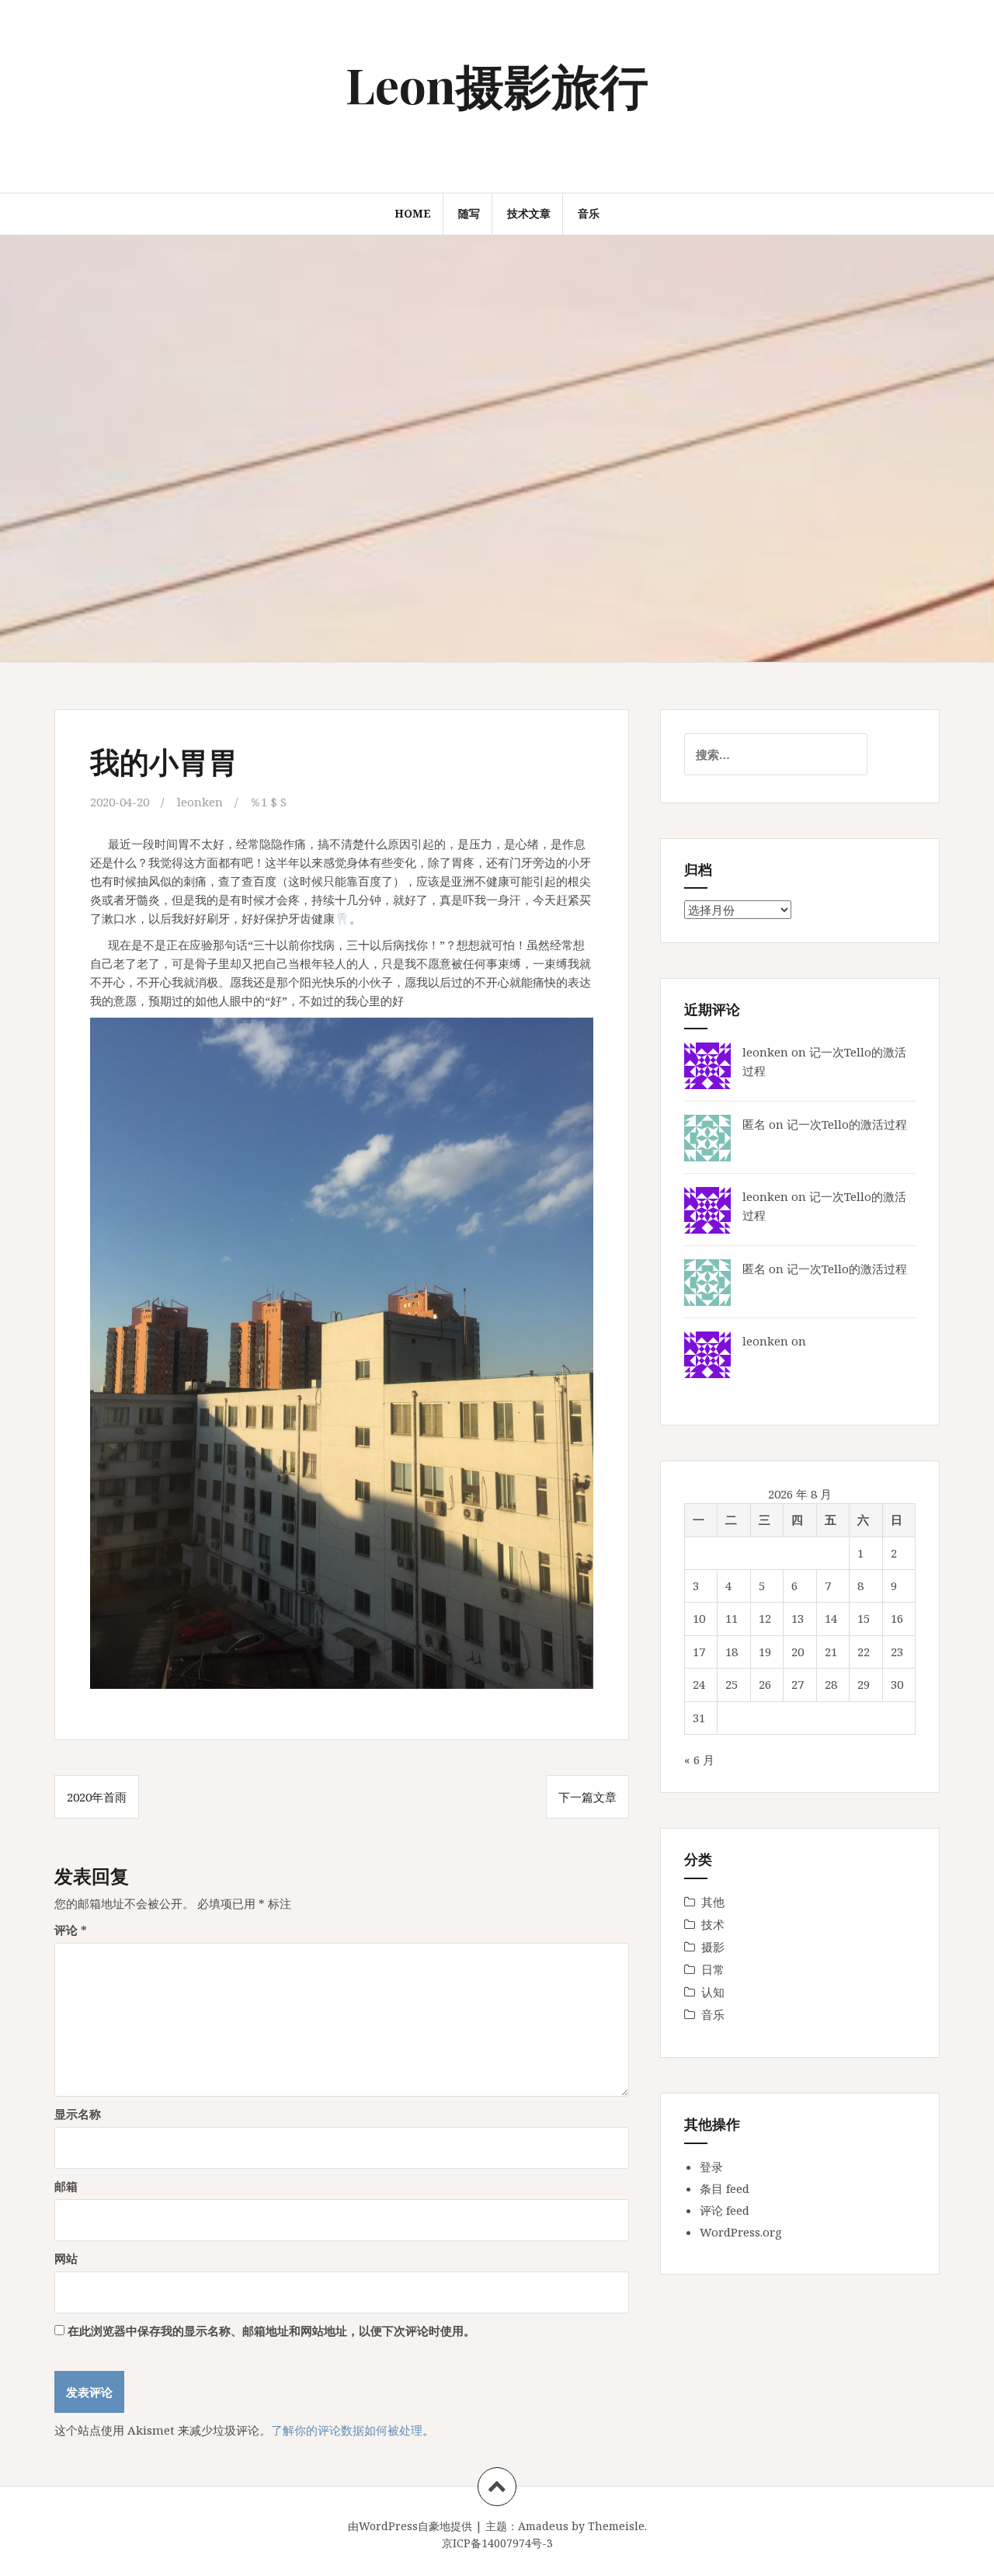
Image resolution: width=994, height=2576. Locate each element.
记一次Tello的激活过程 (847, 1124)
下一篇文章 (587, 1797)
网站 (66, 2258)
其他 (713, 1902)
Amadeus (543, 2526)
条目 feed (725, 2188)
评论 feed (725, 2210)
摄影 (713, 1947)
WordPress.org (741, 2232)
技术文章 (529, 213)
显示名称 (78, 2114)
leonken (200, 802)
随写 (469, 213)
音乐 (589, 213)
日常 (713, 1969)
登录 (711, 2167)
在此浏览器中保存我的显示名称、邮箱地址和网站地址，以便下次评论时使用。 (271, 2331)
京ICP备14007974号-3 (497, 2543)
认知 (713, 1992)
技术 (713, 1924)
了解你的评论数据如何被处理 (347, 2430)
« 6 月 (699, 1760)
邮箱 (66, 2186)
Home (413, 213)
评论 (71, 1930)
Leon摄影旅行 (497, 84)
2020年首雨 (97, 1797)
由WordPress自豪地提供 (410, 2526)
